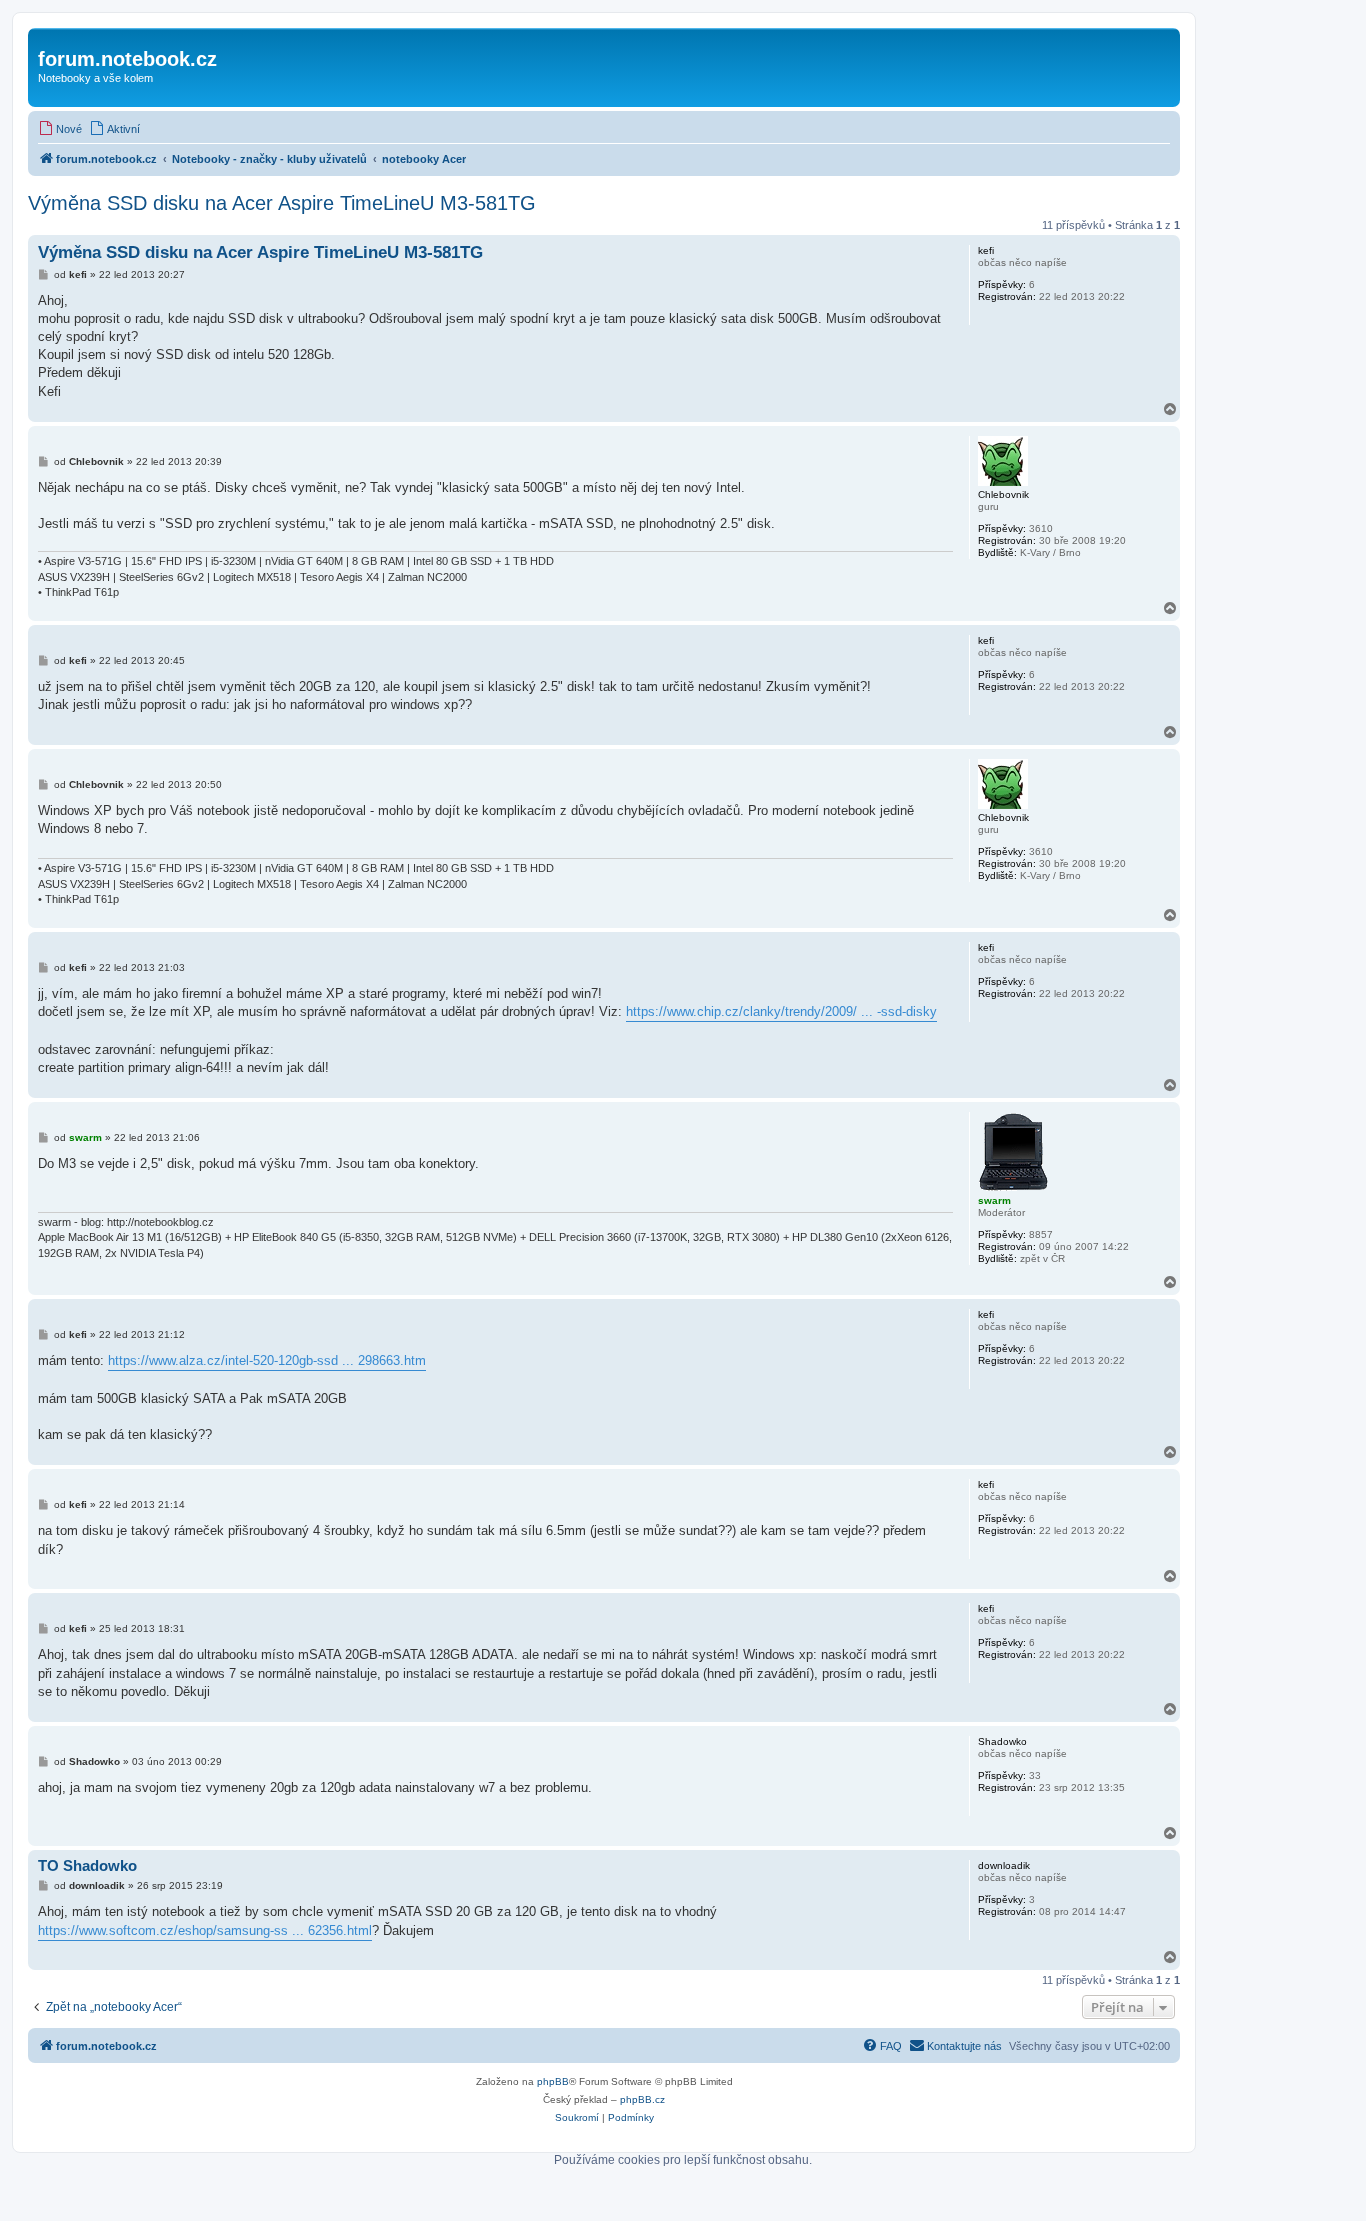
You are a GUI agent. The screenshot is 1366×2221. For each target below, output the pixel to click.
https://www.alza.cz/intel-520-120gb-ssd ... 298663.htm (267, 1360)
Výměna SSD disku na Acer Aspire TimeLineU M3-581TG (282, 203)
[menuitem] (60, 129)
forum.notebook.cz (127, 59)
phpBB (553, 2081)
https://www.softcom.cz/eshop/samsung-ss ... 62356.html (205, 1930)
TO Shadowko (87, 1865)
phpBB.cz (642, 2099)
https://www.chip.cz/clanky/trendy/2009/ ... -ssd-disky (781, 1011)
